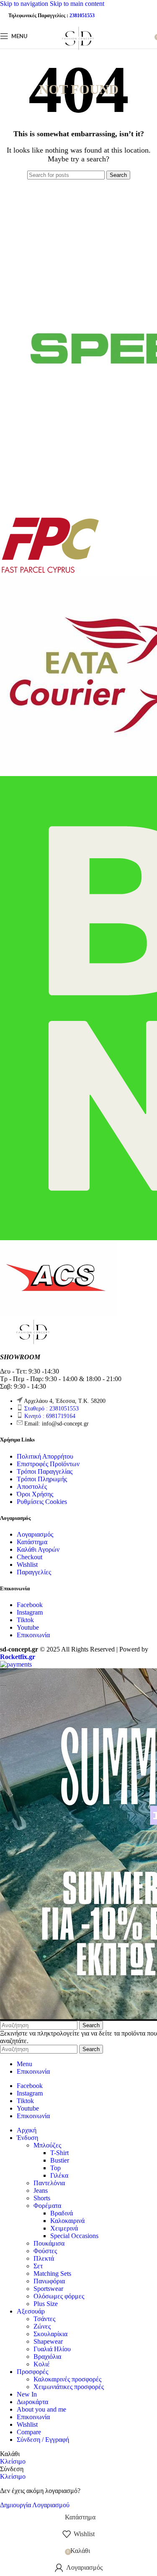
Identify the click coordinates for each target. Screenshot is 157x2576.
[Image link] (33, 1343)
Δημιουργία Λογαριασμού (35, 2505)
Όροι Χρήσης (35, 1494)
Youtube (28, 1627)
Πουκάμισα (49, 2243)
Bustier (60, 2160)
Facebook (30, 1605)
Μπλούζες (47, 2145)
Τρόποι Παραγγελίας (45, 1471)
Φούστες (45, 2251)
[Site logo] (78, 51)
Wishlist (27, 1565)
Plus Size (46, 2304)
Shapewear (48, 2341)
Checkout (30, 1557)
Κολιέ (42, 2364)
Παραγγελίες (34, 1572)
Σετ (38, 2266)
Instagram (30, 1612)
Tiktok (25, 1620)
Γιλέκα (59, 2175)
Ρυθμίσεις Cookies (42, 1502)
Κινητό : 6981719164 (50, 1416)
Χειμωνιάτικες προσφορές (69, 2387)
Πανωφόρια (49, 2281)
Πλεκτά (44, 2258)
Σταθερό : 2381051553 (51, 1409)
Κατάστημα (32, 1542)
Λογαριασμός (35, 1534)
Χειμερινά (64, 2228)
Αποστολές (32, 1487)
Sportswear (48, 2289)
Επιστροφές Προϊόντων (48, 1464)
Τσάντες (44, 2319)
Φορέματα (47, 2206)
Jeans (41, 2190)
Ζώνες (42, 2326)
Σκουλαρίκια (50, 2334)
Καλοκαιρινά (67, 2221)
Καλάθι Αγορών (38, 1549)
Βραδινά (62, 2213)
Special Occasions (74, 2236)
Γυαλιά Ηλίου (52, 2349)
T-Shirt (59, 2153)
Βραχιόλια (47, 2357)
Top (55, 2168)
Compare (29, 2432)
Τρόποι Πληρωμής (42, 1479)
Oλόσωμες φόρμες (59, 2296)
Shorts (42, 2198)
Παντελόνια (49, 2183)
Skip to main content (77, 4)
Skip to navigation (25, 4)
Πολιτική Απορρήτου (45, 1456)
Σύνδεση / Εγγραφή (43, 2440)
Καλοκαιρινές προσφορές (67, 2379)
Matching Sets (52, 2273)
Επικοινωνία (33, 1635)
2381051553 (82, 16)
